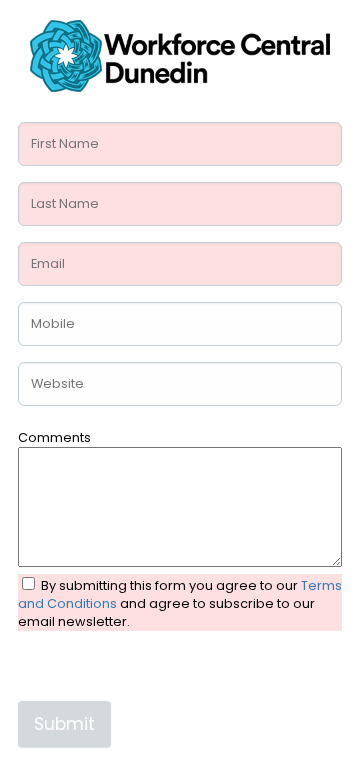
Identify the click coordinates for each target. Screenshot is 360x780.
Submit (64, 724)
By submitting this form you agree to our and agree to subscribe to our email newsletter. (180, 603)
